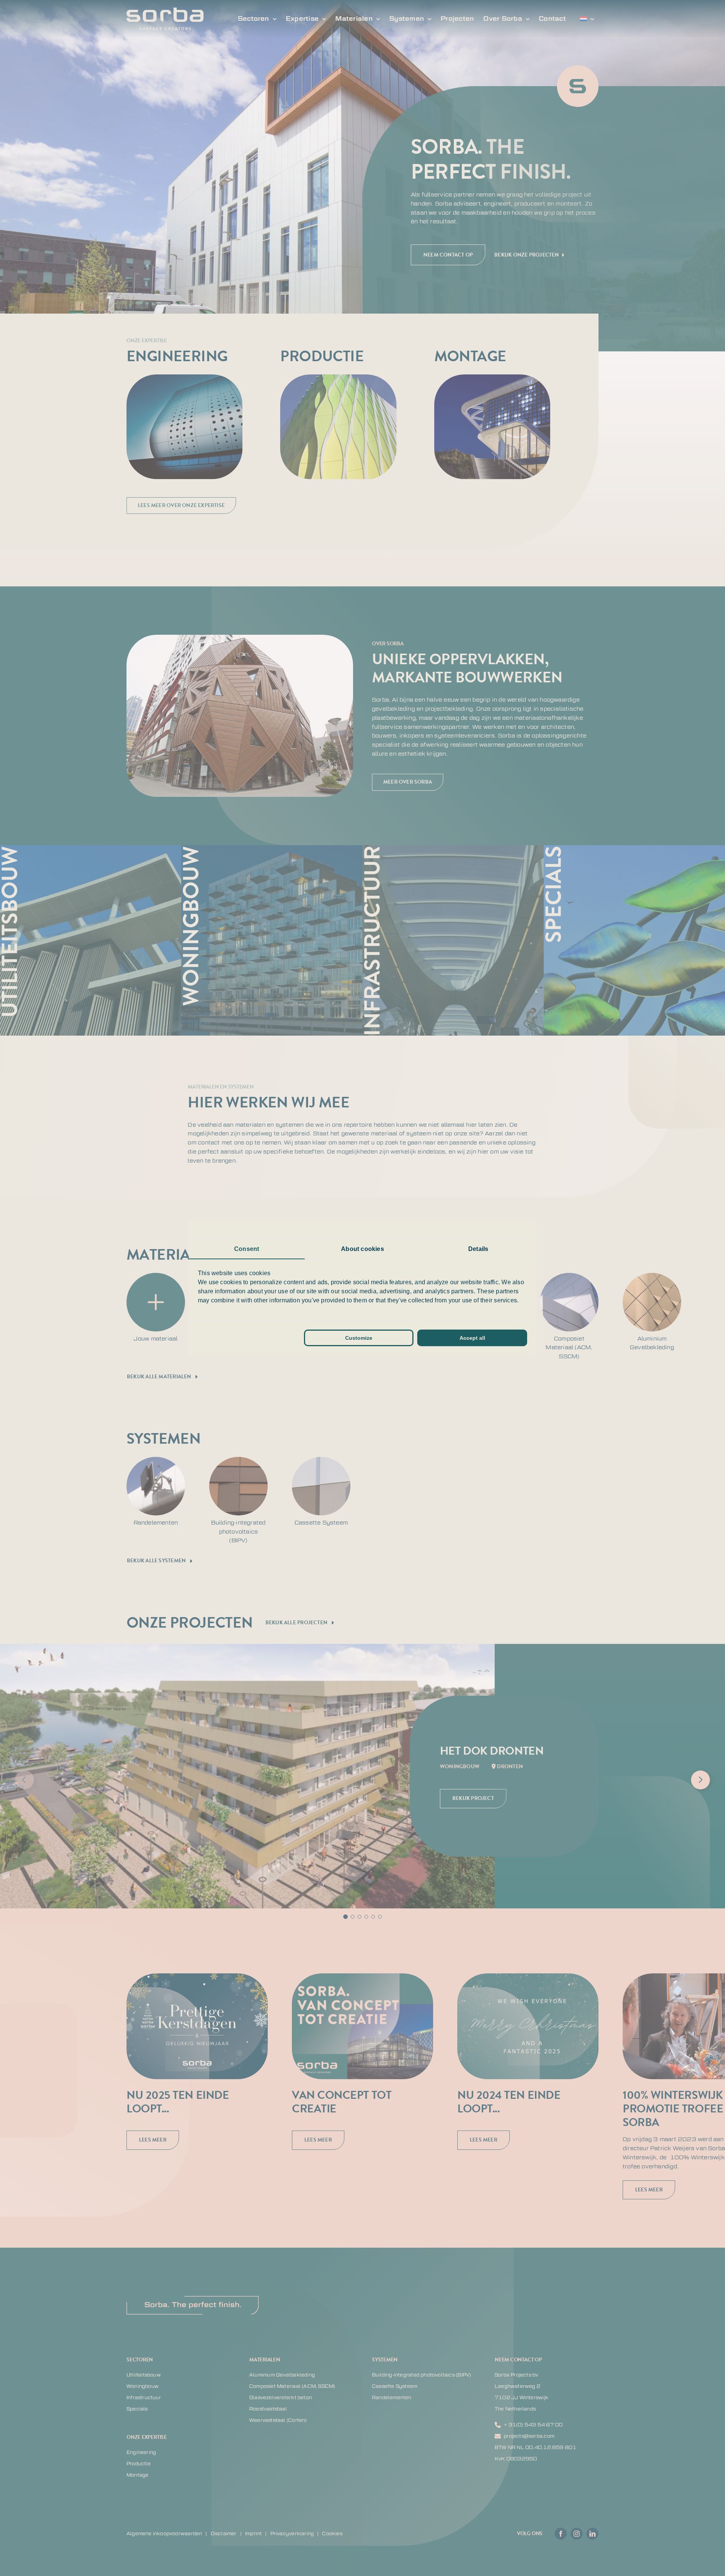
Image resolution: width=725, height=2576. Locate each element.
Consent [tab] (247, 1249)
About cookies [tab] (362, 1249)
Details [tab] (478, 1249)
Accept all (472, 1338)
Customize (359, 1338)
